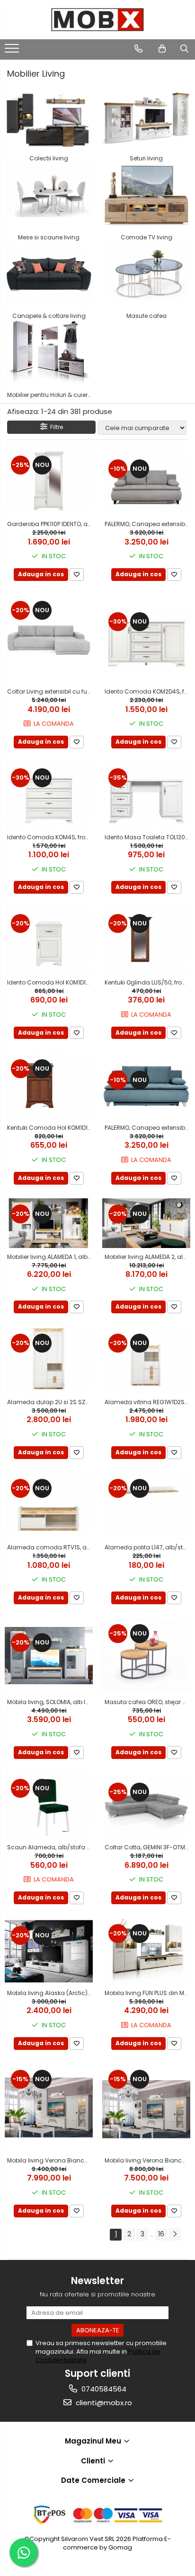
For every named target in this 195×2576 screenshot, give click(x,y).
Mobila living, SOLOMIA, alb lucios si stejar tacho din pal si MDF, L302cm (50, 1702)
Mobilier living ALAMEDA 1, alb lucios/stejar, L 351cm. (50, 1257)
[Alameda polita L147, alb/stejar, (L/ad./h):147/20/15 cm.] (146, 1506)
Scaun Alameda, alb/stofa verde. (50, 1847)
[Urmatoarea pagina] (175, 2235)
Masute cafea (146, 316)
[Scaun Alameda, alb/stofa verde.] (49, 1806)
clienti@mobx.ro (103, 2403)
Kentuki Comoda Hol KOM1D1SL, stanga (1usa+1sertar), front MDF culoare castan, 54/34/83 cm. (50, 1128)
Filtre (55, 427)
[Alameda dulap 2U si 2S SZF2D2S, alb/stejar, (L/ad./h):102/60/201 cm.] (49, 1360)
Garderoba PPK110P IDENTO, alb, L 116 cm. (50, 524)
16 (161, 2234)
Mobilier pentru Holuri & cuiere (49, 395)
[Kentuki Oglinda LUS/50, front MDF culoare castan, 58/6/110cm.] (146, 941)
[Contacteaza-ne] (138, 49)
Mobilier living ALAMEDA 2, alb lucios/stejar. (147, 1257)
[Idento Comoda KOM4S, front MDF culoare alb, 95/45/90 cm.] (49, 795)
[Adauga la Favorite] (77, 575)
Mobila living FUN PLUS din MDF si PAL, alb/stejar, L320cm (147, 1993)
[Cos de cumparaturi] (162, 49)
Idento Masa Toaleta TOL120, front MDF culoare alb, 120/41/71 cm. (147, 837)
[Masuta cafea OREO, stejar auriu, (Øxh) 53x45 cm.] (146, 1656)
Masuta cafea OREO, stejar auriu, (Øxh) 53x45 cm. (147, 1702)
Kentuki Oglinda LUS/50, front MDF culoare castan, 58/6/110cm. (147, 982)
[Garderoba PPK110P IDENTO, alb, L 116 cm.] (49, 482)
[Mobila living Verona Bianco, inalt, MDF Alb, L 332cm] (49, 2108)
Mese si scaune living (49, 237)
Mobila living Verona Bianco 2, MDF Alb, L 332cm (147, 2160)
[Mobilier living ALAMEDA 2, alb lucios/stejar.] (146, 1223)
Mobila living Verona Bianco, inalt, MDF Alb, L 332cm (50, 2160)
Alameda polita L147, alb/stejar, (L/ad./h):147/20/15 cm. (147, 1547)
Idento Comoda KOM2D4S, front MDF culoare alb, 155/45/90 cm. (147, 691)
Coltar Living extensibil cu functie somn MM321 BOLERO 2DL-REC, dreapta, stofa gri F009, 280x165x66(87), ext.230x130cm (50, 691)
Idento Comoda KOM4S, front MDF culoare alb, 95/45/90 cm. (50, 837)
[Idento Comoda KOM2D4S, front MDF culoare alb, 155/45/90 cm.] (146, 639)
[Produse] (13, 51)
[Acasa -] (97, 20)
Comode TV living (146, 237)
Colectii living (49, 158)
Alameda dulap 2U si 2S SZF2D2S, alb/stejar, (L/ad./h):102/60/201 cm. (50, 1402)
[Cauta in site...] (184, 49)
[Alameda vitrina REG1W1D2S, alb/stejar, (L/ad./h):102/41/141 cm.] (146, 1360)
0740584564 (103, 2389)
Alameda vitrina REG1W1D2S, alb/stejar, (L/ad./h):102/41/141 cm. (147, 1402)
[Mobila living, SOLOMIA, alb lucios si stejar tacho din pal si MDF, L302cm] (49, 1656)
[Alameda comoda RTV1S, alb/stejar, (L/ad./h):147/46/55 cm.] (49, 1506)
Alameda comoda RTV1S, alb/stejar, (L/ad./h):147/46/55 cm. (50, 1547)
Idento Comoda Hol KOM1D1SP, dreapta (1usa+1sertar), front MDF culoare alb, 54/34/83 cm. (50, 982)
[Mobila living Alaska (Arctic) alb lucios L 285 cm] (49, 1951)
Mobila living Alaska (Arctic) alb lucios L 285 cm (50, 1993)
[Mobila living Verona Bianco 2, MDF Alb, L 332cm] (146, 2108)
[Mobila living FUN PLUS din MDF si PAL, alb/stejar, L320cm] (146, 1951)
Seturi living (146, 158)
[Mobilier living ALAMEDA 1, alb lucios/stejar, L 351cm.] (49, 1223)
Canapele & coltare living (49, 316)
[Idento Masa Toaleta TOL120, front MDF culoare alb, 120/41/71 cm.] (146, 795)
